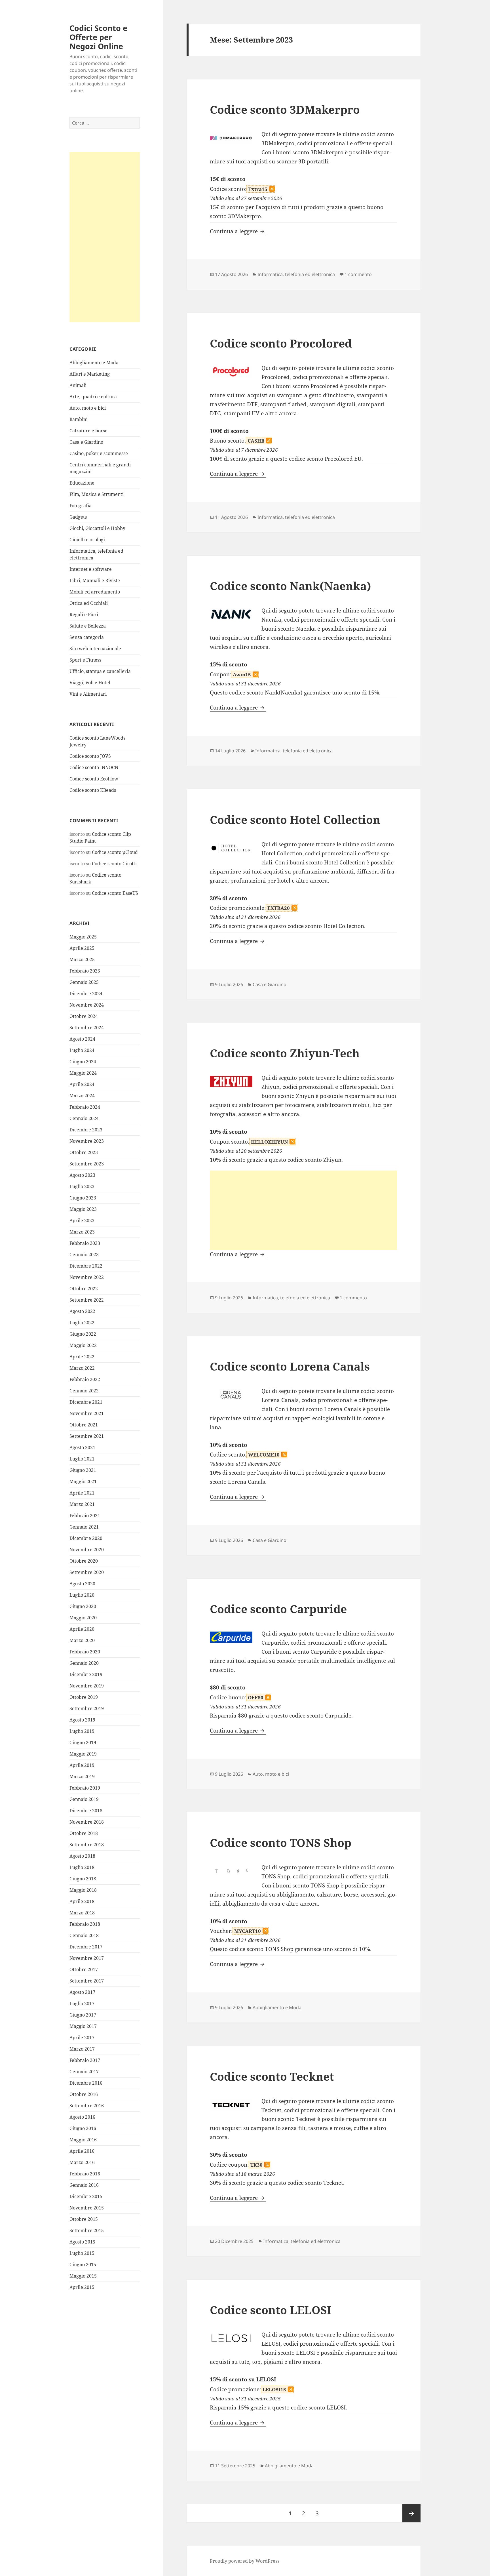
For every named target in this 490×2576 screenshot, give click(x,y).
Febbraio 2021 (85, 1516)
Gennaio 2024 (84, 1118)
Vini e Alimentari (88, 694)
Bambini (79, 419)
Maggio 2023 (83, 1209)
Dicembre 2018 (86, 1811)
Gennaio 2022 (84, 1391)
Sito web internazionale (95, 649)
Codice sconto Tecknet (272, 2076)
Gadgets (78, 517)
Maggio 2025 (83, 937)
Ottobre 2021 (84, 1425)
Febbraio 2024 (85, 1107)
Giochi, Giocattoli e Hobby (97, 528)
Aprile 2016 (82, 2151)
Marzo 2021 (82, 1504)
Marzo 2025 (82, 959)
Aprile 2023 (82, 1220)
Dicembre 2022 (86, 1266)
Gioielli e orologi (87, 540)
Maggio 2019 (83, 1754)
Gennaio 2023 (84, 1255)
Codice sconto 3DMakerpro (285, 109)
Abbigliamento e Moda (94, 363)
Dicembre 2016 (86, 2083)
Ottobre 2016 (84, 2094)
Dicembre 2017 (86, 1947)
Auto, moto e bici (88, 408)
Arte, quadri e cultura (93, 397)
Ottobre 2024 (84, 1016)
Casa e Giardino (86, 442)
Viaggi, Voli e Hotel (90, 683)
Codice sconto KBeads (93, 790)
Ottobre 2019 (84, 1697)
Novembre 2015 (87, 2208)
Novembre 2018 (87, 1822)
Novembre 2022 (87, 1277)
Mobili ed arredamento (95, 592)
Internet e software (91, 569)
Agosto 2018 (82, 1856)
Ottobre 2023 (84, 1152)
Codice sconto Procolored (281, 343)
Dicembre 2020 (86, 1538)
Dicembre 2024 (86, 994)
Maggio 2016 (83, 2140)
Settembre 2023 (87, 1164)
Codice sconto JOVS (90, 756)
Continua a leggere (238, 231)
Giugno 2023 (83, 1198)
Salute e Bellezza (88, 626)
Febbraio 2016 (85, 2174)
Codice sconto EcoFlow (94, 779)
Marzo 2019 (82, 1777)
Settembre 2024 (87, 1028)
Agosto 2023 (82, 1175)
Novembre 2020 (87, 1550)
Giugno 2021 (83, 1470)
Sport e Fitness (85, 660)
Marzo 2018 (82, 1913)
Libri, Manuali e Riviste (95, 580)
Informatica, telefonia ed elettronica (296, 274)
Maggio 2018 (83, 1890)
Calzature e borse (88, 431)
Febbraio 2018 (85, 1924)
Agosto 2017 (82, 1992)
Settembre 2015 (87, 2230)
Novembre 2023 (87, 1141)
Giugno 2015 (83, 2264)
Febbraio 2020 (85, 1652)
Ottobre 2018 (84, 1833)
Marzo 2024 (82, 1096)
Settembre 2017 (87, 1981)
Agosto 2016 (82, 2117)
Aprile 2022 (82, 1357)
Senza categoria (87, 637)
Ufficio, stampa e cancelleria (100, 671)
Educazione (82, 483)
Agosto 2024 (82, 1039)
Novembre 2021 (87, 1413)
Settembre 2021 (87, 1436)
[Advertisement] (105, 237)
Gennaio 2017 (84, 2072)
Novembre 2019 (87, 1686)
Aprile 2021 (82, 1493)
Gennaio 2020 (84, 1663)
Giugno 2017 (83, 2015)
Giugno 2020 (83, 1606)
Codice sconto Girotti (114, 864)
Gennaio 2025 (84, 982)
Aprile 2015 (82, 2287)
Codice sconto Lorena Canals (290, 1366)
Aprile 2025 (82, 948)
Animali (78, 385)
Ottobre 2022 (84, 1289)
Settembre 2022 (87, 1300)
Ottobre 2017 (84, 1969)
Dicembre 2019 (86, 1674)
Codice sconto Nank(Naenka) (291, 586)
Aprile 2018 (82, 1901)
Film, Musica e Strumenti (97, 494)
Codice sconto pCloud (115, 852)
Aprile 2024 (82, 1084)
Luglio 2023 (82, 1186)
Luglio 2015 (82, 2253)
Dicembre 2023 (86, 1130)
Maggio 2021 (83, 1481)
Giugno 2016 (83, 2128)
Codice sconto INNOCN (94, 767)
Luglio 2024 (82, 1050)
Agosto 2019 (82, 1720)
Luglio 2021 (82, 1459)
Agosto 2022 (82, 1311)
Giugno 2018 (83, 1879)
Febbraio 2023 (85, 1243)
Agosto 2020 (82, 1584)
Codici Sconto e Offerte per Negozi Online (98, 37)
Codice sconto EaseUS (115, 893)
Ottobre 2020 (84, 1561)
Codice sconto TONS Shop (281, 1842)
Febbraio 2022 (85, 1379)
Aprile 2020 (82, 1629)
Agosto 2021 (82, 1447)
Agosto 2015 (82, 2242)
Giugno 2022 (83, 1334)
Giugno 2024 (83, 1062)
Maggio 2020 (83, 1618)
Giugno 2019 (83, 1742)
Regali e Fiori (84, 614)
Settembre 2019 (87, 1708)
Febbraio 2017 (85, 2060)
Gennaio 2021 (84, 1527)
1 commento (358, 274)
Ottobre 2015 (84, 2219)
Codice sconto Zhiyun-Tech (285, 1053)
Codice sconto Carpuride (278, 1609)
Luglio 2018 (82, 1867)
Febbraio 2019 (85, 1788)
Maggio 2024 (83, 1073)
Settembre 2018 (87, 1845)
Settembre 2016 (87, 2106)
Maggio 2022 (83, 1345)
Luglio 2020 (82, 1595)
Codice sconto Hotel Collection (295, 819)
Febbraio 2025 (85, 971)
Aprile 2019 (82, 1765)
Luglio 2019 (82, 1731)
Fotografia (81, 506)
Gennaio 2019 (84, 1799)
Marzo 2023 (82, 1232)
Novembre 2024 (87, 1005)
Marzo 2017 (82, 2049)
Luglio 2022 (82, 1323)
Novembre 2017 (87, 1958)
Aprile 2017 (82, 2038)
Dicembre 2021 (86, 1402)
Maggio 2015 (83, 2276)
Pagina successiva (411, 2513)
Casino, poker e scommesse (99, 453)
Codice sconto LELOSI (271, 2310)
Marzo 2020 (82, 1640)
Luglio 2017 (82, 2003)
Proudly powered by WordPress (245, 2561)
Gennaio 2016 (84, 2185)
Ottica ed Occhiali (89, 603)
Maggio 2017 (83, 2026)
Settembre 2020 (87, 1572)
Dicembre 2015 (86, 2196)
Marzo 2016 (82, 2162)
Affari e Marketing (90, 374)
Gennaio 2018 (84, 1935)
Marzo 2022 (82, 1368)
